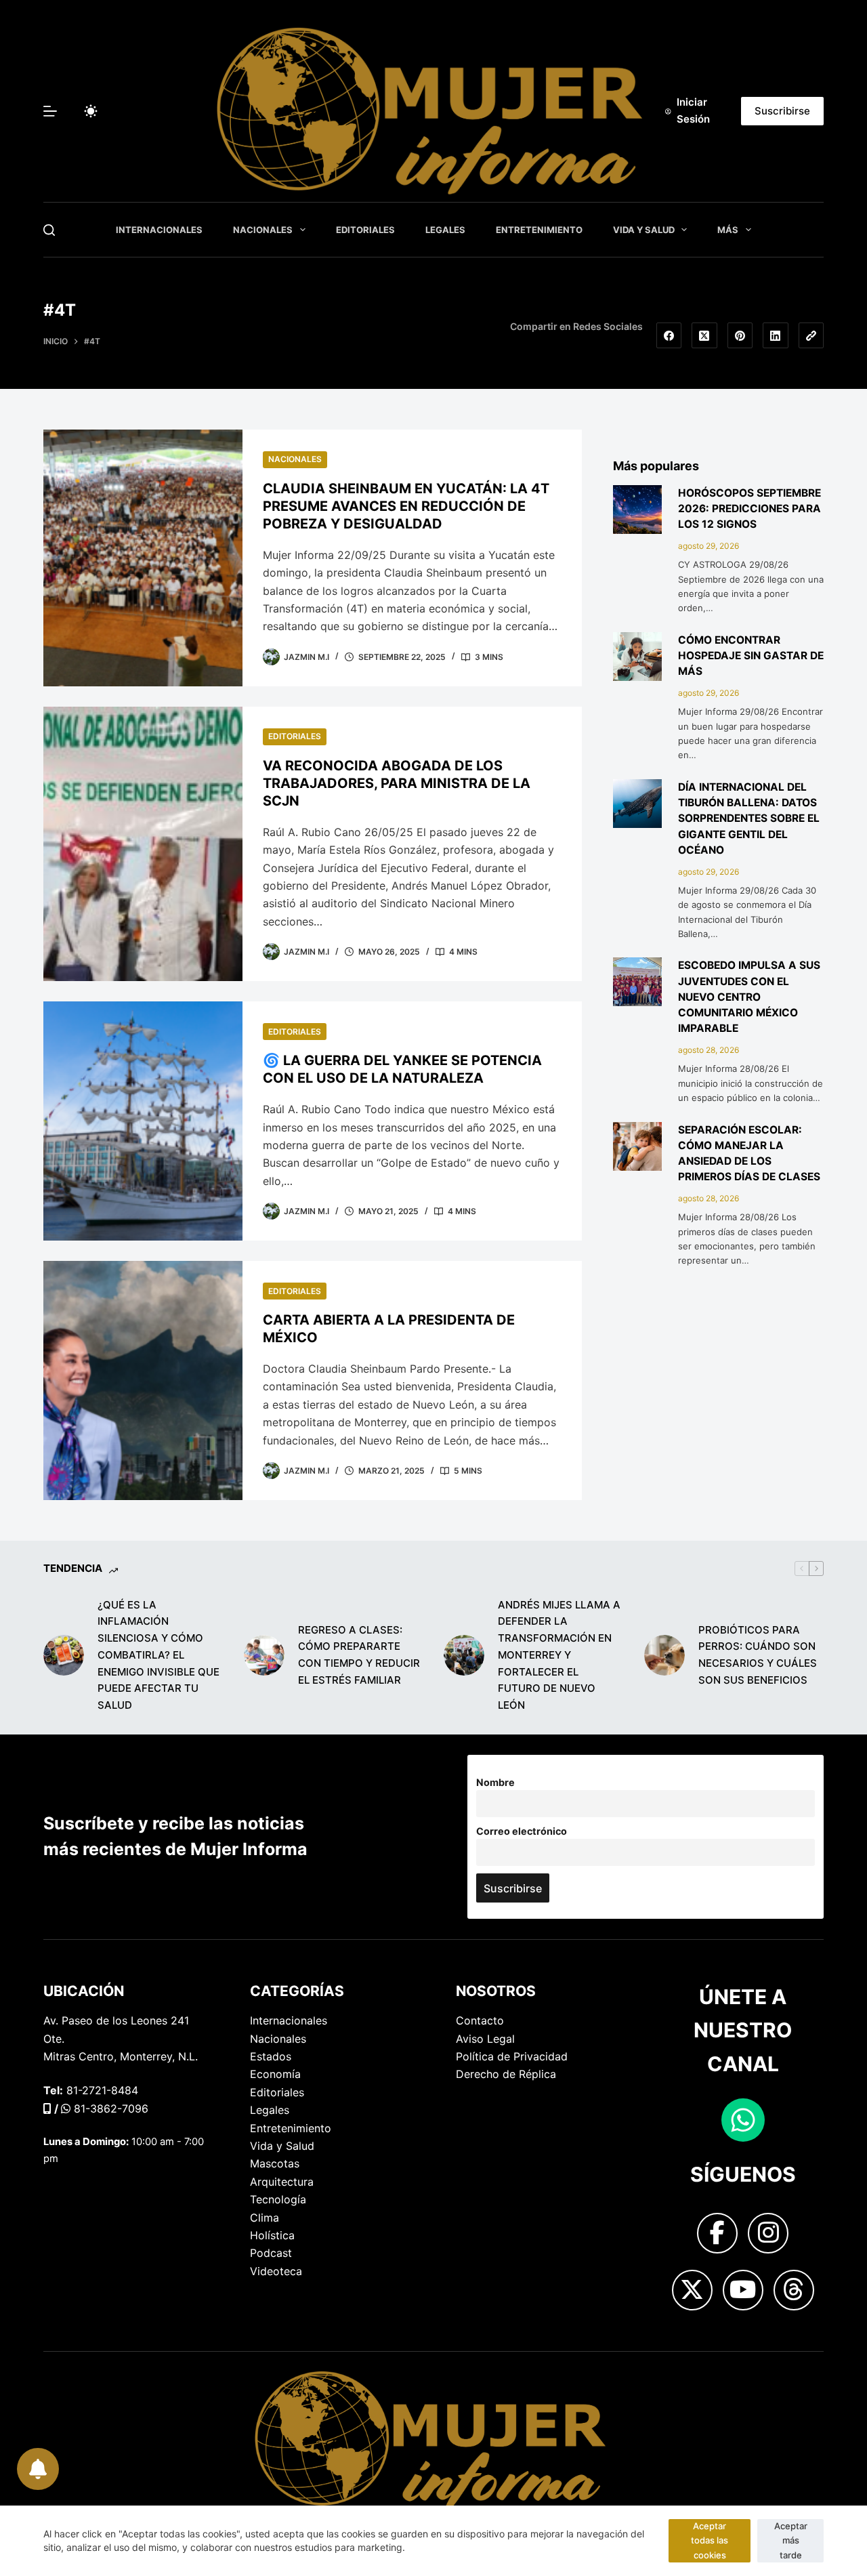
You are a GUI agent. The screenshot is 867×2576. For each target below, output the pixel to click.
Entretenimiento (539, 230)
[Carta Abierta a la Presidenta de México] (143, 1380)
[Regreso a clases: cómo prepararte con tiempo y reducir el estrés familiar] (264, 1655)
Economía (275, 2074)
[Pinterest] (740, 335)
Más (728, 230)
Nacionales (263, 230)
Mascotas (275, 2163)
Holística (272, 2235)
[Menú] (50, 111)
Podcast (271, 2253)
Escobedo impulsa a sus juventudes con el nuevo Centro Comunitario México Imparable (749, 997)
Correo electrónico (522, 1831)
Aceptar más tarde (791, 2540)
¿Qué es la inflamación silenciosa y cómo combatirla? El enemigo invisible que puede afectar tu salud (158, 1655)
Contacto (480, 2020)
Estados (271, 2056)
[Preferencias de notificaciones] (36, 2467)
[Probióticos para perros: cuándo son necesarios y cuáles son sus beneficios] (664, 1655)
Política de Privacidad (512, 2056)
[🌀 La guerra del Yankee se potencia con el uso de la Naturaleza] (143, 1121)
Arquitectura (282, 2182)
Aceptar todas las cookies (710, 2540)
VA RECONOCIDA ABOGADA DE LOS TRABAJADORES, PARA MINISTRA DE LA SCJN (397, 783)
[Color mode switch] (91, 111)
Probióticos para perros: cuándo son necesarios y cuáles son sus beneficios (758, 1655)
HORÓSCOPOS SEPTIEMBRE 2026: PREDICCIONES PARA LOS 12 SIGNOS (749, 509)
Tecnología (278, 2199)
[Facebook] (669, 335)
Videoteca (276, 2271)
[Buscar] (49, 230)
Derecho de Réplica (506, 2074)
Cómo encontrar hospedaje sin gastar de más (751, 656)
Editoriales (365, 230)
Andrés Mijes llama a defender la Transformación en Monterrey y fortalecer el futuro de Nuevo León (559, 1655)
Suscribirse (782, 111)
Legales (445, 230)
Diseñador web (82, 2374)
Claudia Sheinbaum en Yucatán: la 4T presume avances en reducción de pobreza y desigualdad (406, 506)
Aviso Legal (485, 2039)
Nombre (495, 1782)
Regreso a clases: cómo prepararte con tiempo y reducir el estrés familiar (359, 1655)
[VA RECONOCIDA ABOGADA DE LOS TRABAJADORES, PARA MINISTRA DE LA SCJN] (143, 844)
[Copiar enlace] (811, 335)
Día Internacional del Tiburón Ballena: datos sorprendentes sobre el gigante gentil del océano (749, 818)
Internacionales (159, 230)
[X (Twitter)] (704, 335)
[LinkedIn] (776, 335)
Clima (265, 2218)
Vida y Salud (644, 230)
